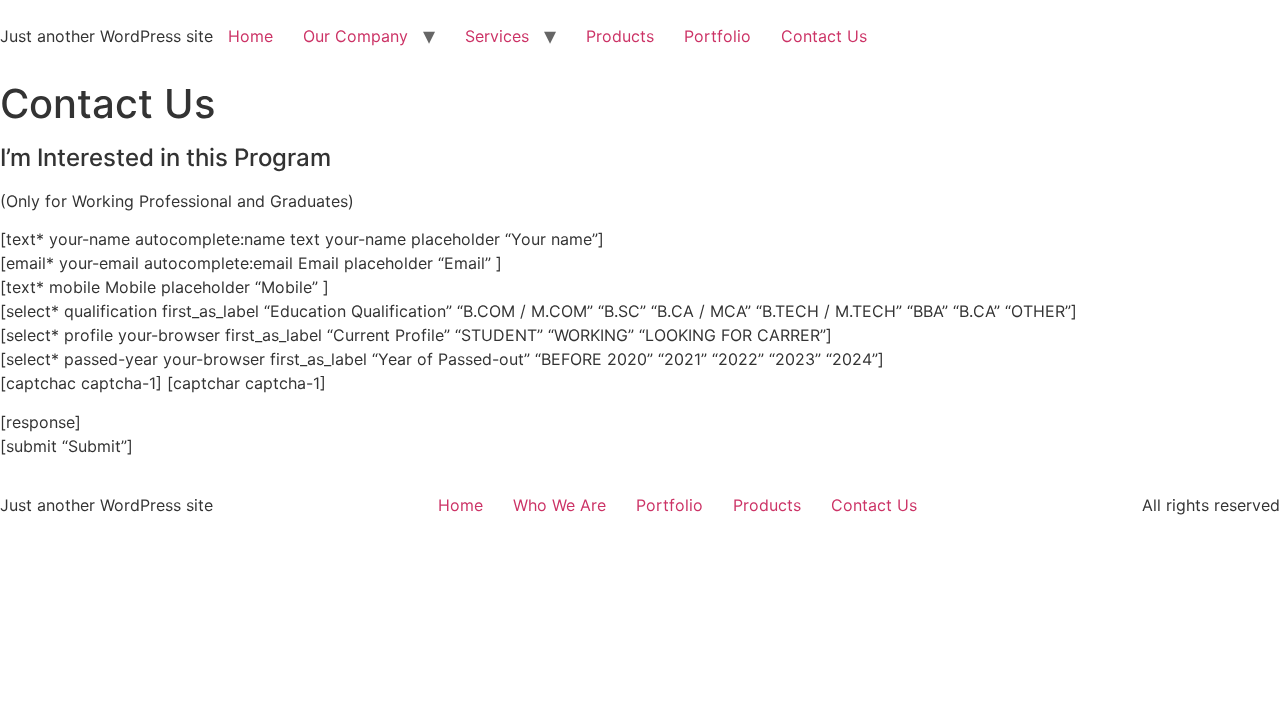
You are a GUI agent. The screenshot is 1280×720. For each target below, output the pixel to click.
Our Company (355, 36)
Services (497, 36)
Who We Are (559, 505)
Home (250, 36)
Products (620, 36)
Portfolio (717, 36)
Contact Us (824, 36)
